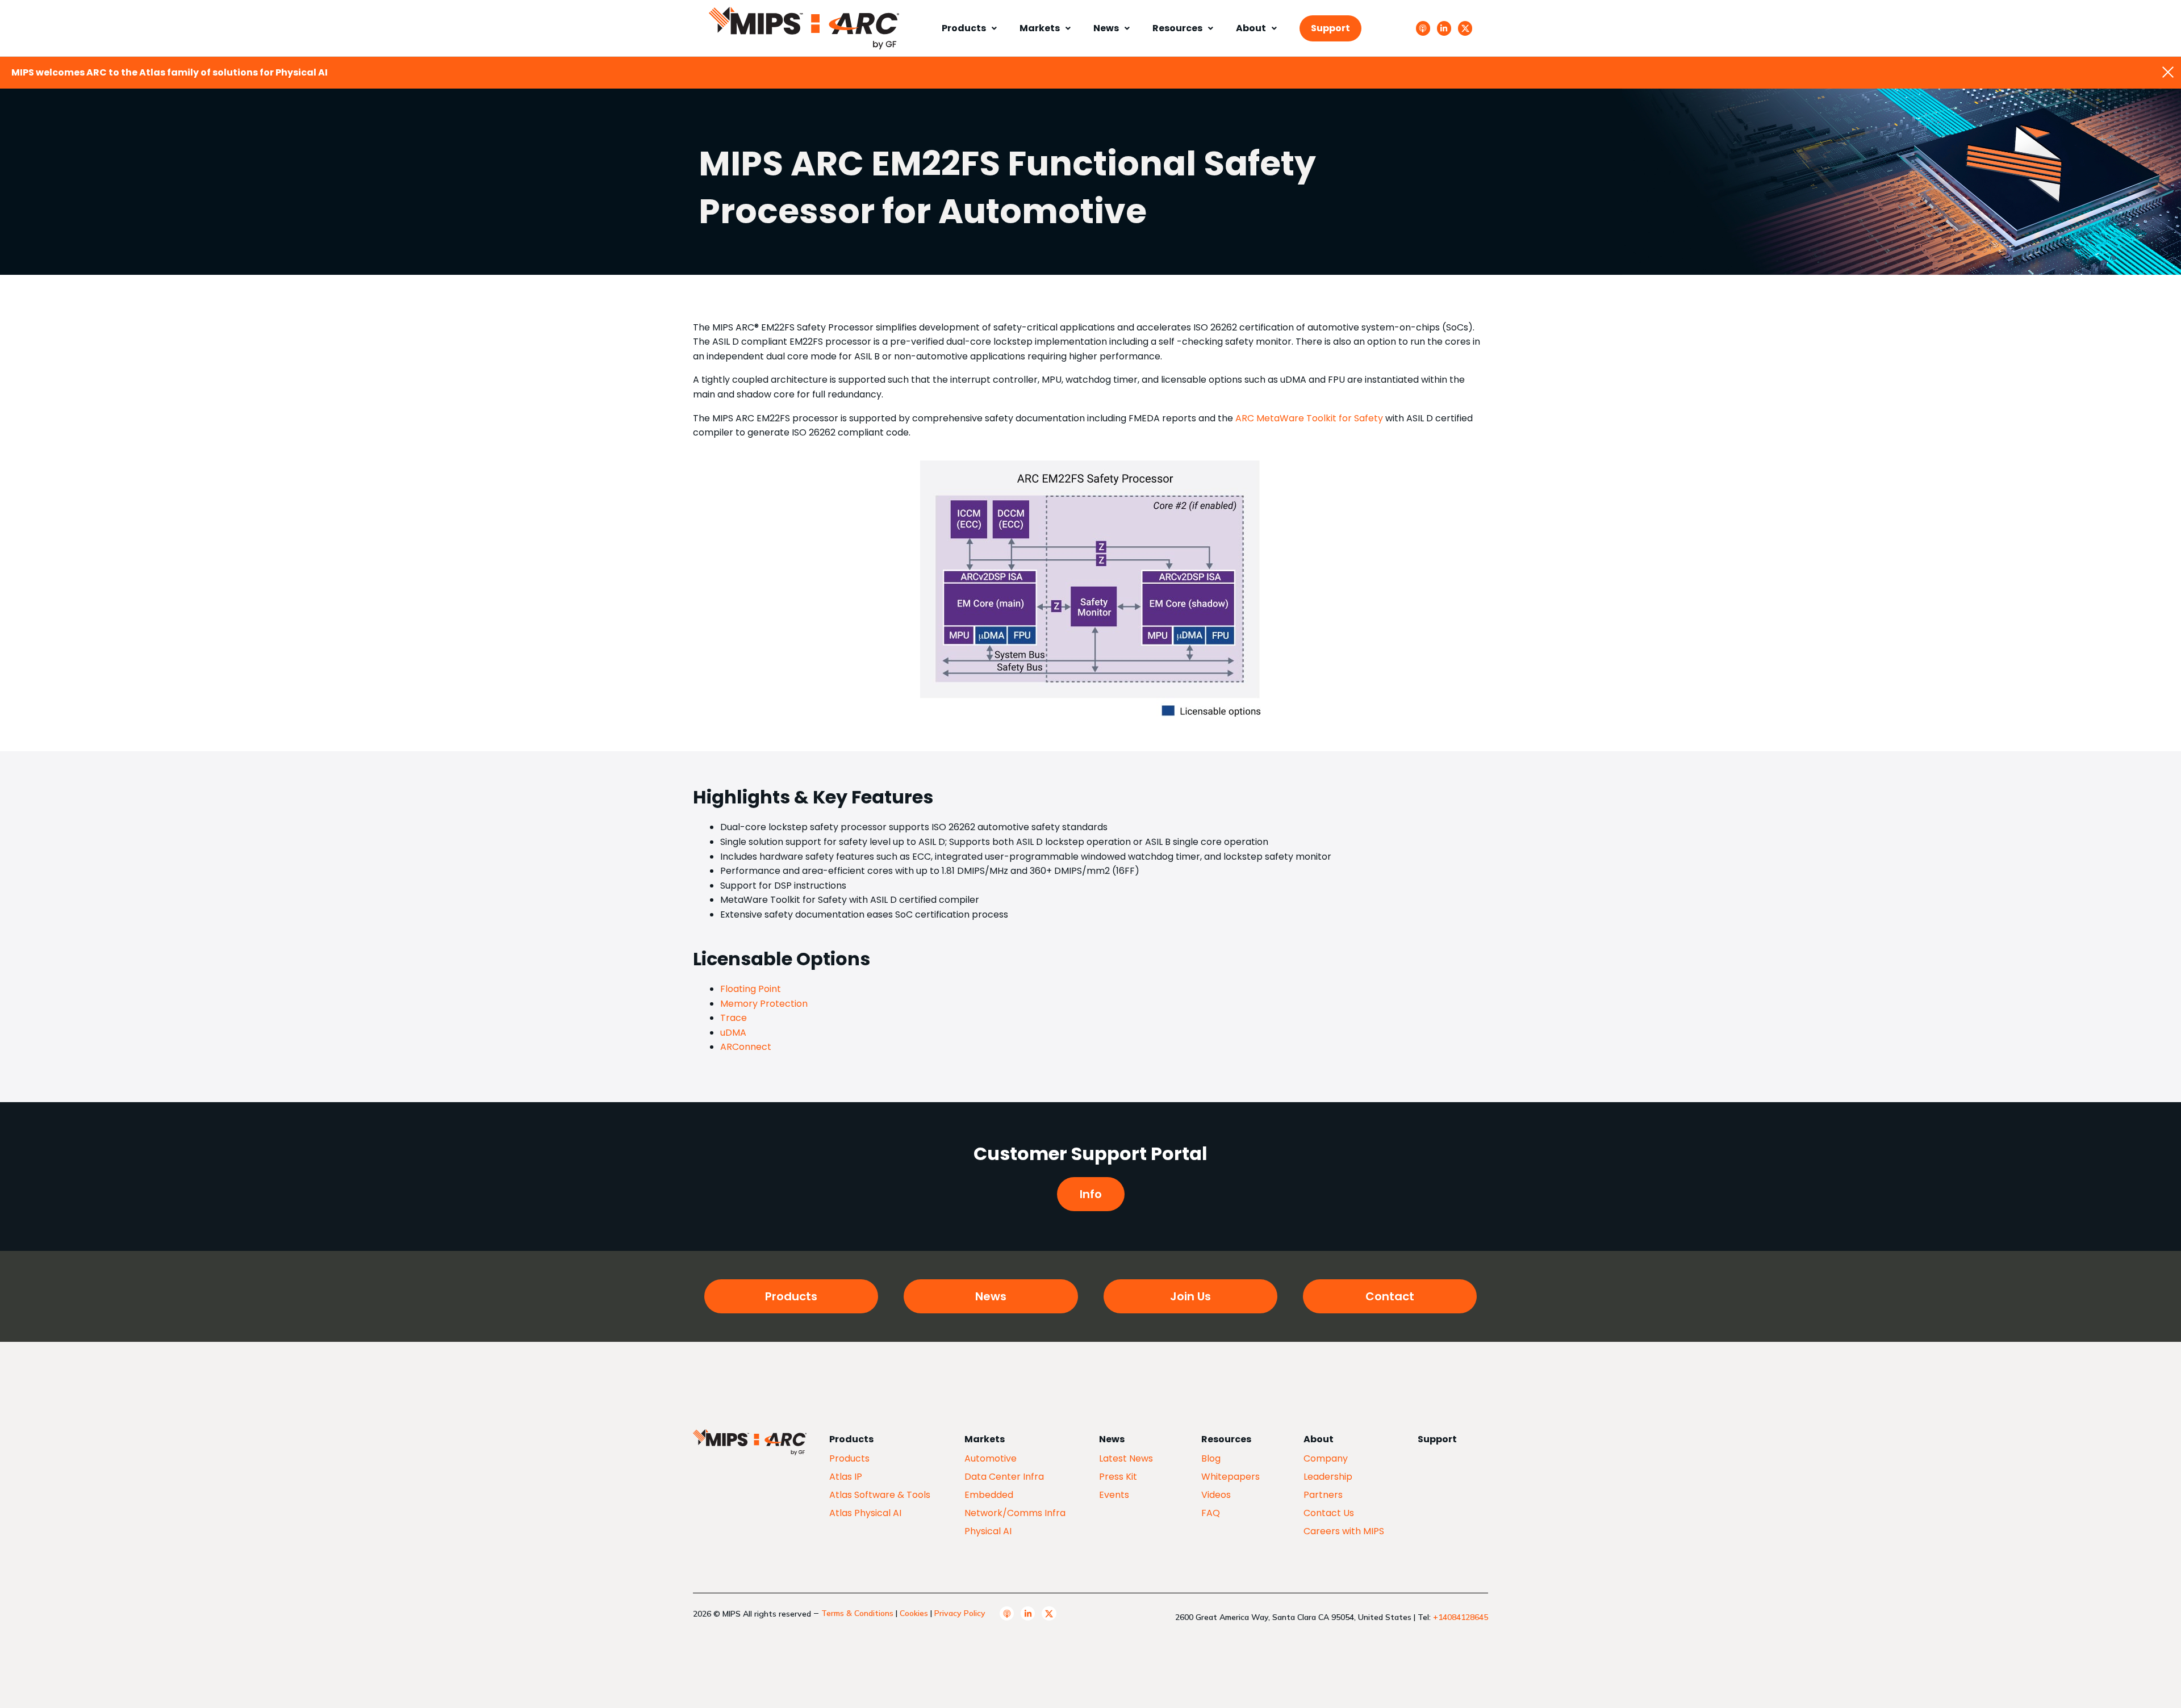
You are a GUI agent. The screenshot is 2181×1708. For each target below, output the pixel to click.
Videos (1216, 1495)
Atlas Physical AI (865, 1513)
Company (1326, 1458)
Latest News (1126, 1458)
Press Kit (1118, 1477)
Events (1114, 1495)
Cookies (914, 1613)
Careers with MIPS (1344, 1531)
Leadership (1328, 1477)
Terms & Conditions (857, 1613)
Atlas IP (846, 1477)
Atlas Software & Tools (880, 1495)
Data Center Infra (1004, 1477)
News (1106, 28)
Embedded (989, 1495)
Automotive (991, 1458)
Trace (734, 1018)
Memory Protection (764, 1004)
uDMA (733, 1033)
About (1251, 28)
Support (1330, 28)
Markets (1040, 28)
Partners (1323, 1495)
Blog (1211, 1458)
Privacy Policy (960, 1613)
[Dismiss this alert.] (2168, 73)
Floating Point (751, 989)
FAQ (1211, 1513)
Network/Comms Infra (1015, 1513)
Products (964, 28)
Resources (1177, 28)
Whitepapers (1231, 1477)
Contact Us (1329, 1513)
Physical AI (988, 1531)
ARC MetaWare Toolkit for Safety (1309, 418)
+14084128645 (1461, 1617)
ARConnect (746, 1047)
